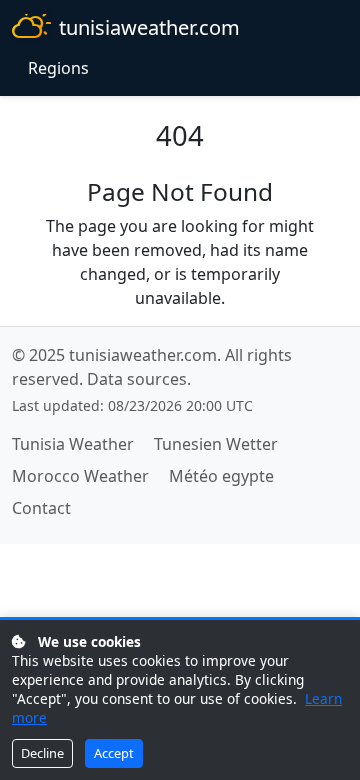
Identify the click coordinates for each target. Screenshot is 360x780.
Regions (58, 68)
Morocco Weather (80, 476)
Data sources (137, 379)
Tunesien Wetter (216, 444)
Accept (114, 753)
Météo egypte (221, 476)
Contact (41, 508)
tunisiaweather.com (149, 27)
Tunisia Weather (73, 444)
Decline (42, 753)
